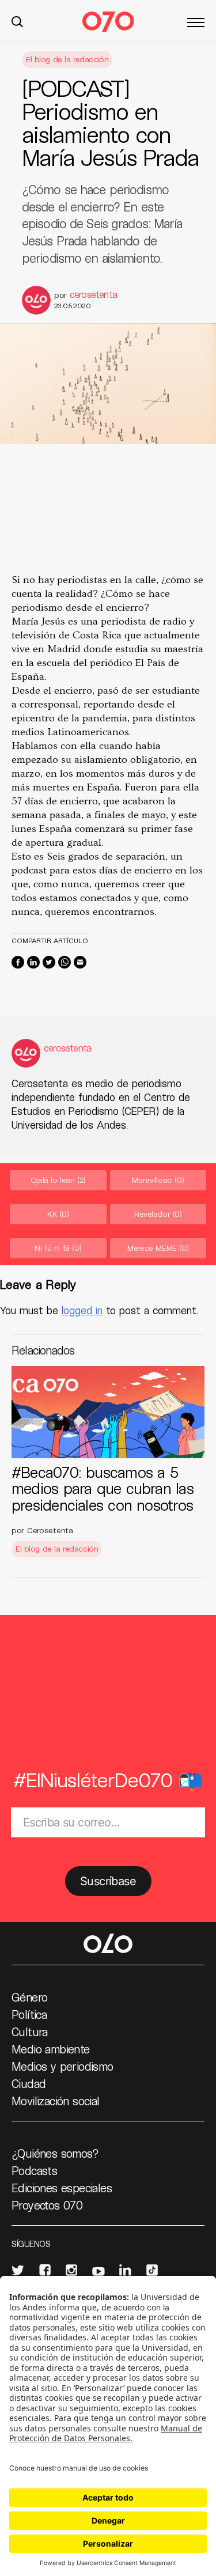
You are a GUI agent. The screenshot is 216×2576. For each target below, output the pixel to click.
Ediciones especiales (62, 2188)
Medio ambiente (51, 2049)
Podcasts (34, 2170)
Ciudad (29, 2083)
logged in (82, 1310)
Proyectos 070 (47, 2205)
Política (29, 2014)
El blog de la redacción (67, 59)
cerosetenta (93, 294)
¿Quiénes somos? (55, 2153)
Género (29, 1997)
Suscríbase (108, 1881)
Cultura (30, 2032)
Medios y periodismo (62, 2066)
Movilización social (56, 2101)
